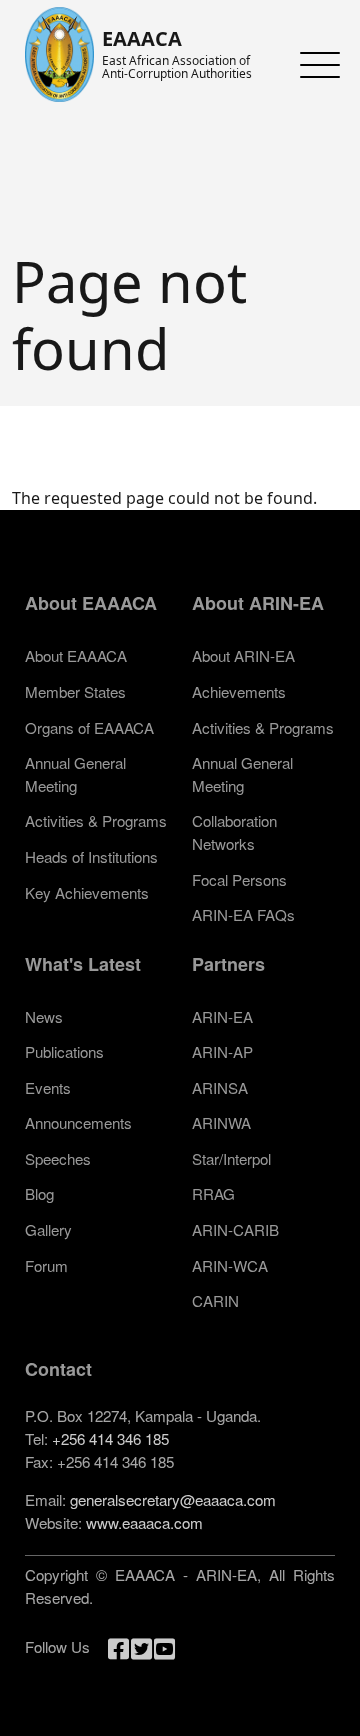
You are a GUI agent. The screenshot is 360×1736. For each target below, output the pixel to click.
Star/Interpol (231, 1158)
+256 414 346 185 (110, 1438)
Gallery (48, 1229)
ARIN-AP (222, 1051)
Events (48, 1087)
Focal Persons (239, 879)
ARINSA (220, 1087)
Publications (64, 1051)
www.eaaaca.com (144, 1522)
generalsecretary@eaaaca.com (173, 1499)
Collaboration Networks (234, 832)
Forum (46, 1265)
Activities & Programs (96, 820)
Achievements (239, 691)
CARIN (215, 1300)
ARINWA (221, 1122)
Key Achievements (87, 892)
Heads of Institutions (91, 856)
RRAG (213, 1193)
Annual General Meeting (75, 774)
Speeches (58, 1158)
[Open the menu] (315, 65)
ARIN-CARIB (235, 1229)
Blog (39, 1193)
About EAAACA (76, 655)
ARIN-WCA (230, 1265)
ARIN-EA (222, 1016)
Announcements (78, 1122)
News (44, 1016)
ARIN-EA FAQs (243, 914)
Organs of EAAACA (89, 727)
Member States (75, 691)
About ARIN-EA (243, 655)
